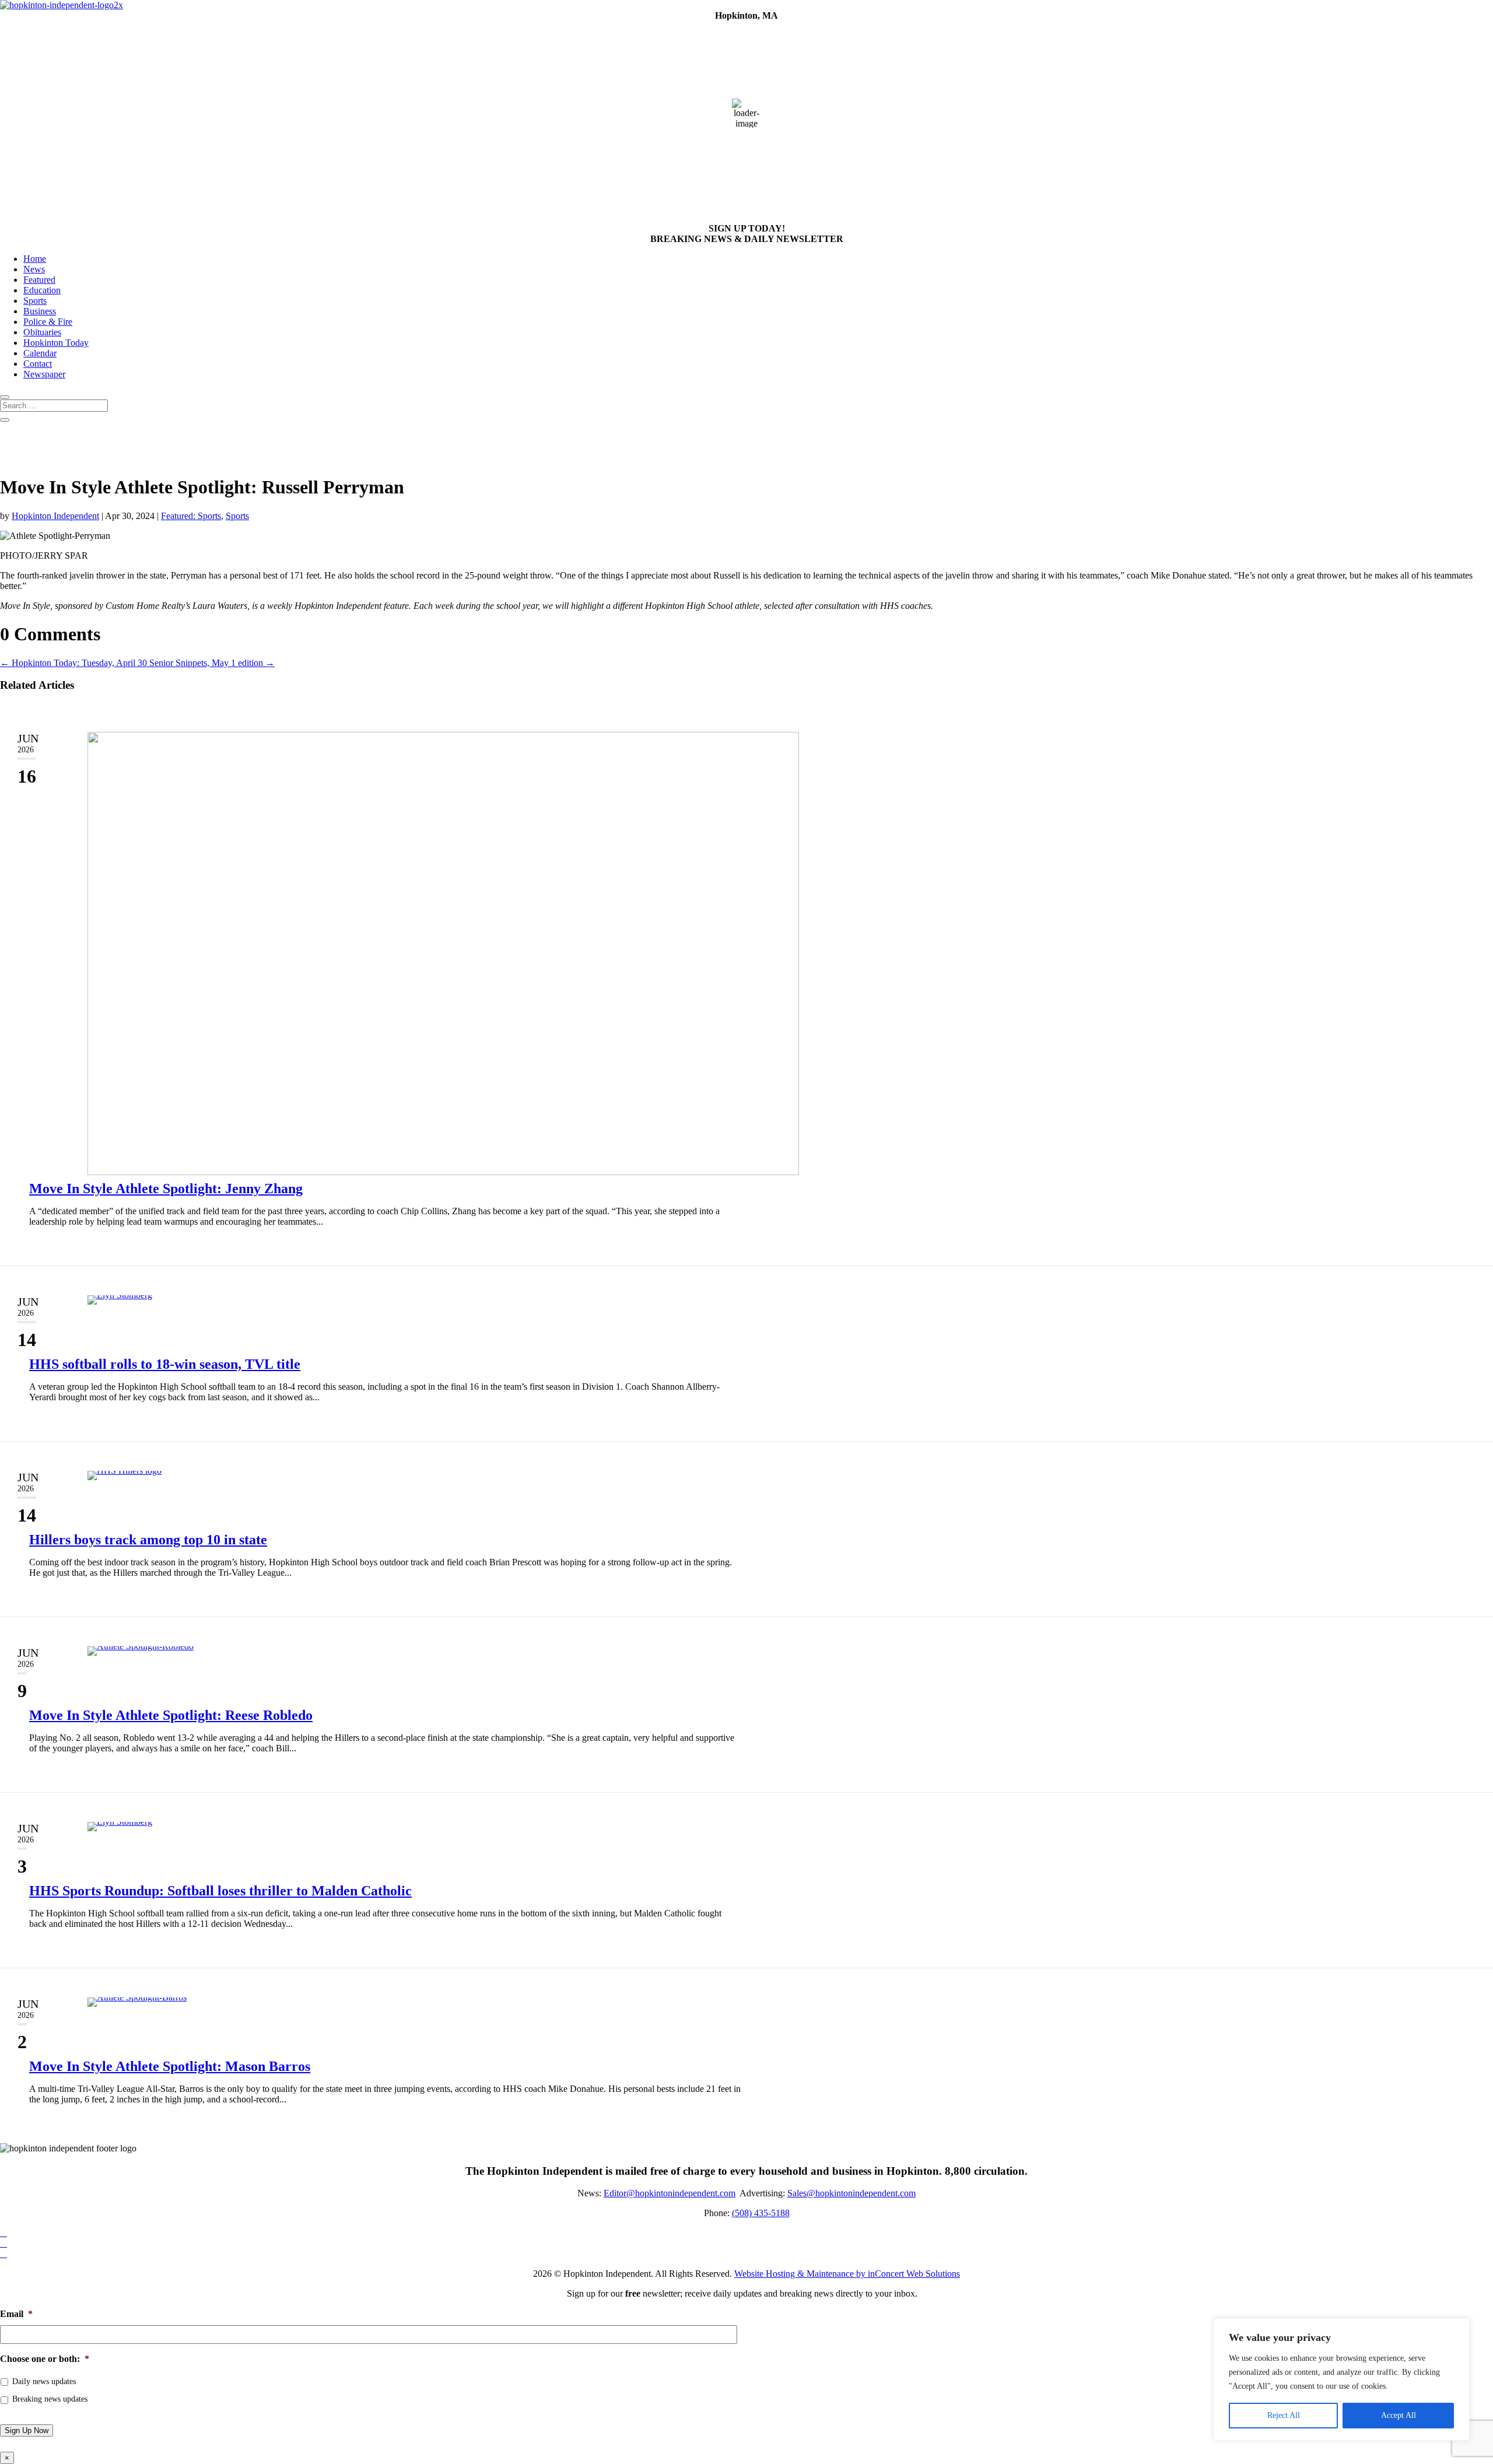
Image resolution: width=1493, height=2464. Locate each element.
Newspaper (44, 374)
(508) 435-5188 (761, 2213)
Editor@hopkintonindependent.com (670, 2193)
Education (42, 290)
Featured (39, 280)
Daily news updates (44, 2381)
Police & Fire (48, 322)
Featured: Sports (191, 516)
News (34, 269)
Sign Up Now (27, 2430)
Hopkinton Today (56, 343)
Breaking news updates (50, 2399)
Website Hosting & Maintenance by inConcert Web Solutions (847, 2274)
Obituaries (42, 332)
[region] (1341, 2379)
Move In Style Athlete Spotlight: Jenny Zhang (166, 1189)
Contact (38, 364)
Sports (35, 301)
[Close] (1457, 2328)
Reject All (1284, 2415)
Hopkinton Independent (55, 516)
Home (35, 259)
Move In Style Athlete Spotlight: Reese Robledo (171, 1715)
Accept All (1399, 2415)
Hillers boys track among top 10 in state (148, 1540)
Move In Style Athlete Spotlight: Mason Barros (170, 2066)
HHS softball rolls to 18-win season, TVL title (165, 1364)
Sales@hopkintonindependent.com (851, 2193)
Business (40, 311)
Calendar (40, 353)
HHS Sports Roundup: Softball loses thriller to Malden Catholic (220, 1891)
